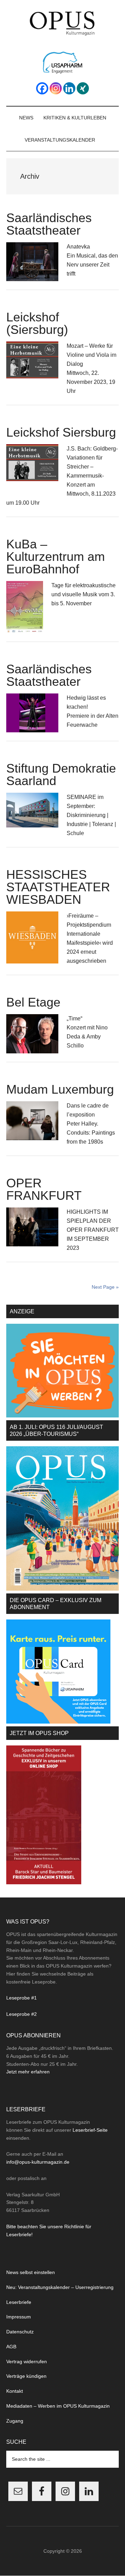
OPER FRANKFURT (44, 1189)
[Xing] (83, 88)
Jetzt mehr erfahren (28, 2072)
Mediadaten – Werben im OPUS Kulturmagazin (58, 2406)
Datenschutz (20, 2332)
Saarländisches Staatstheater (49, 224)
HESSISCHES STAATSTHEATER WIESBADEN (58, 887)
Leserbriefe (19, 2302)
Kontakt (15, 2391)
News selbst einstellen (31, 2272)
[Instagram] (56, 88)
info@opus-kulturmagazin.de (38, 2162)
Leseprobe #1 (22, 1998)
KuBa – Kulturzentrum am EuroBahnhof (56, 557)
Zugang (15, 2421)
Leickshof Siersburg (61, 432)
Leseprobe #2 (22, 2014)
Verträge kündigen (26, 2376)
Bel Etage (33, 1002)
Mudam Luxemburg (60, 1089)
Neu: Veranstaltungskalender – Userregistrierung (60, 2287)
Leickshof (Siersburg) (37, 323)
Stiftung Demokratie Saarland (61, 775)
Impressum (19, 2317)
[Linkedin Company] (69, 88)
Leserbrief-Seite (90, 2130)
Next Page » (105, 1287)
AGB (11, 2347)
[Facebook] (42, 88)
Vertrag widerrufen (27, 2362)
